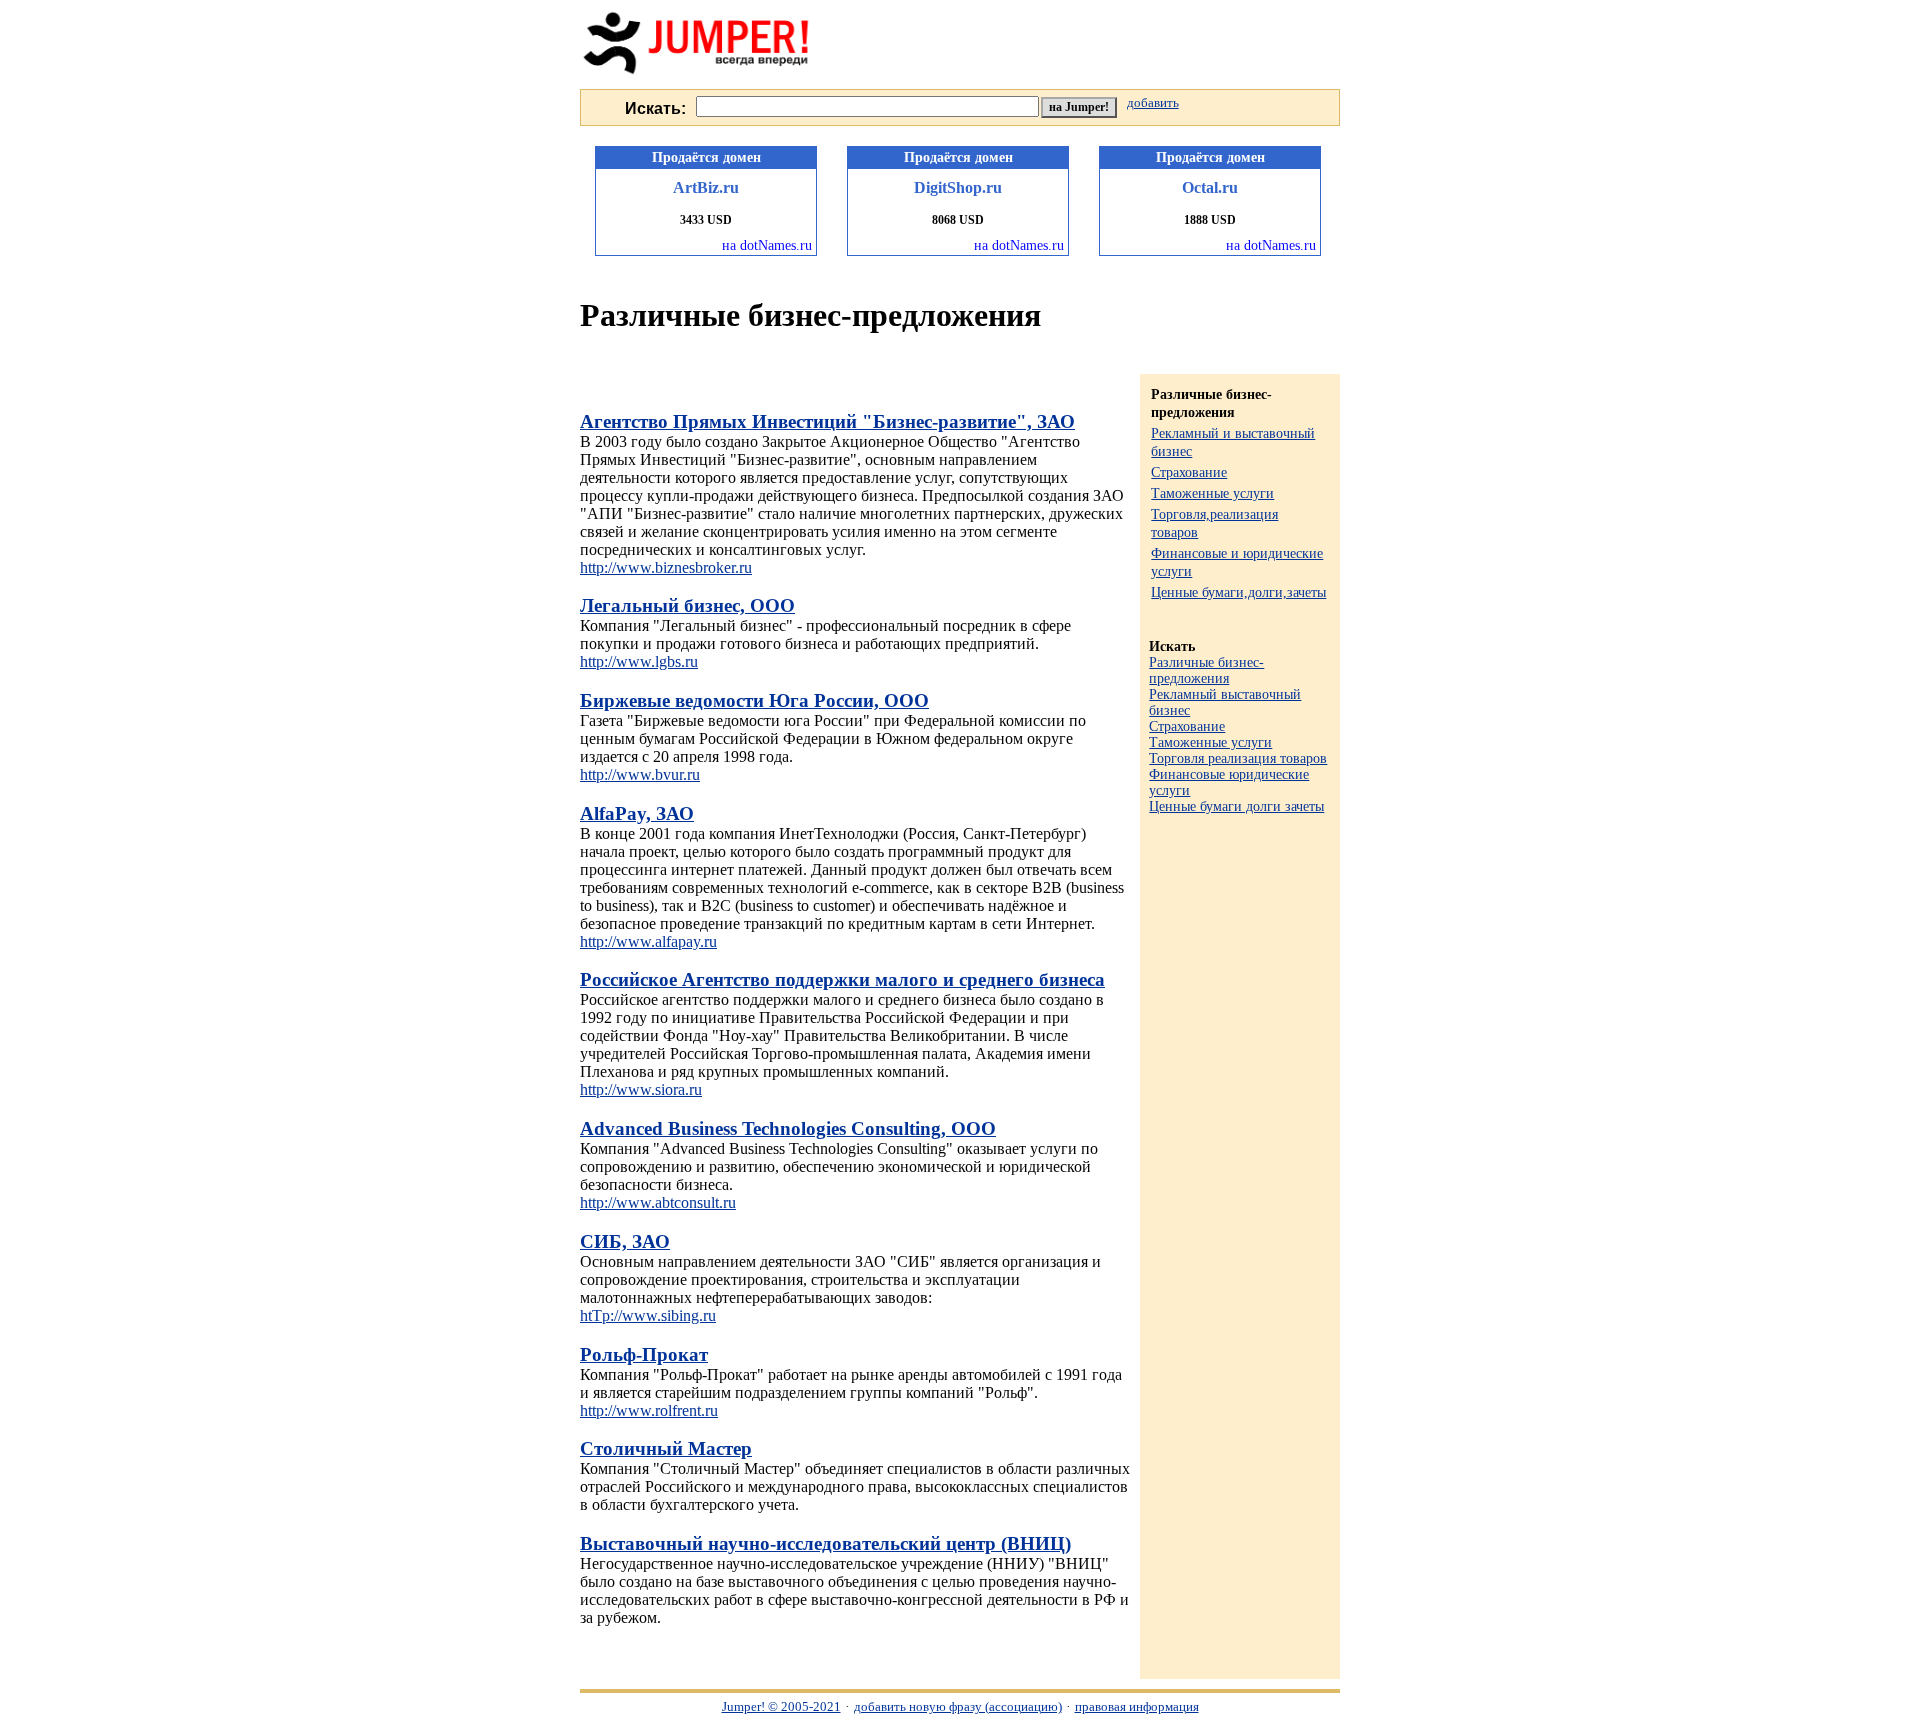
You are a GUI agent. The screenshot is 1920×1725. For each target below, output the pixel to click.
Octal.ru (1210, 187)
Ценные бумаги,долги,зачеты (1238, 592)
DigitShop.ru (958, 187)
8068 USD (958, 220)
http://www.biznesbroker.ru (666, 567)
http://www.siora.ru (641, 1089)
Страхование (1189, 472)
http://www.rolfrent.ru (649, 1410)
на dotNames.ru (767, 245)
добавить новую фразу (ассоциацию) (958, 1706)
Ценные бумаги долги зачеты (1236, 806)
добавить (1153, 103)
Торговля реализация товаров (1238, 758)
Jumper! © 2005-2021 (781, 1706)
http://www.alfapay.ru (648, 941)
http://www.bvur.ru (640, 774)
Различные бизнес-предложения (1206, 670)
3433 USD (706, 220)
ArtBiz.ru (706, 187)
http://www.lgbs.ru (639, 661)
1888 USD (1210, 220)
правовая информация (1137, 1706)
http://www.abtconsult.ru (658, 1202)
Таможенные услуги (1212, 493)
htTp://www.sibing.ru (648, 1315)
